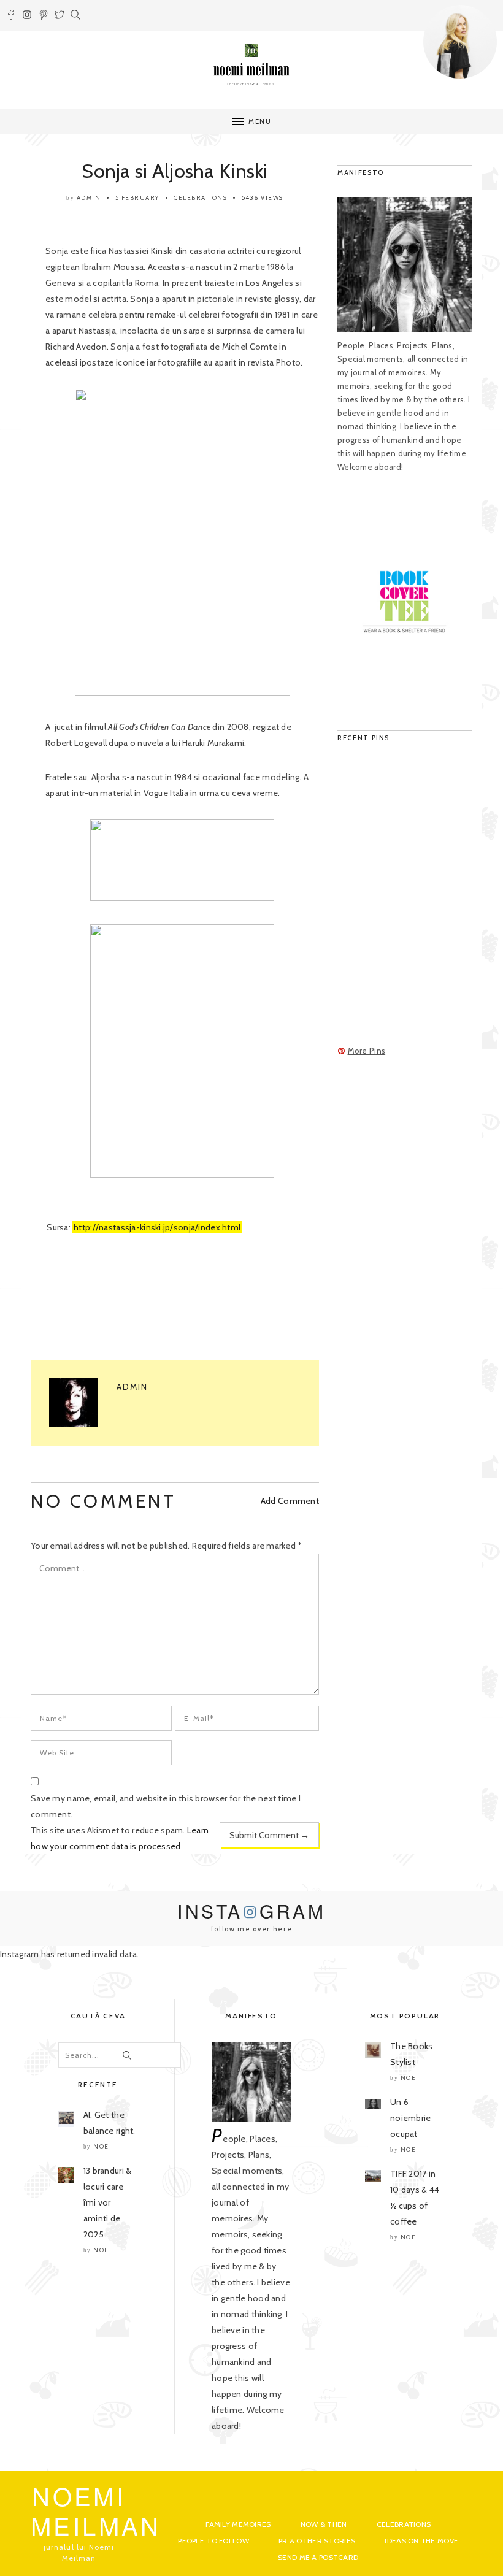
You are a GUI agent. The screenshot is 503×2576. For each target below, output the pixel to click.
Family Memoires (238, 2524)
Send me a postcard (318, 2557)
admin (89, 198)
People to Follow (213, 2541)
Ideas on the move (421, 2541)
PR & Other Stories (317, 2541)
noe (101, 2146)
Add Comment (290, 1501)
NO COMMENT (103, 1501)
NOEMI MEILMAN (96, 2510)
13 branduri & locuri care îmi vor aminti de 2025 (108, 2202)
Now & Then (324, 2524)
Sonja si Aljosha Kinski (175, 171)
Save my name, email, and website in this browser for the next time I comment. (166, 1806)
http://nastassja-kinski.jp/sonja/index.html (157, 1227)
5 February (137, 198)
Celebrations (200, 198)
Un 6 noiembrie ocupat (411, 2118)
